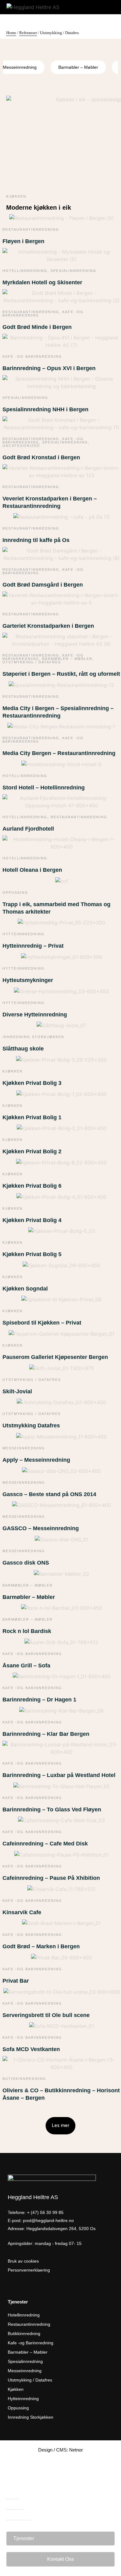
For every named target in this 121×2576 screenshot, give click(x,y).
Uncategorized (21, 446)
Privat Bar (16, 1981)
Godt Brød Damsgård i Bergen (43, 585)
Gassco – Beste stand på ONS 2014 (49, 1494)
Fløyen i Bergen (23, 241)
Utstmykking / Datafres (32, 662)
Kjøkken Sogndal (25, 1289)
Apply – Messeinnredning (36, 1460)
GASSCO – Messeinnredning (41, 1528)
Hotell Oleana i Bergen (32, 870)
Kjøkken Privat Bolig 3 (32, 1083)
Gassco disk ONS (26, 1563)
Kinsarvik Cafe (22, 1912)
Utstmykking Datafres (31, 1426)
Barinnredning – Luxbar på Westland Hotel (59, 1775)
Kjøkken (16, 196)
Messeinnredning (24, 1448)
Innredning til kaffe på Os (36, 540)
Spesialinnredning (74, 271)
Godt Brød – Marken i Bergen (41, 1946)
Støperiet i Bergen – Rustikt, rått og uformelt (61, 674)
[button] (60, 2126)
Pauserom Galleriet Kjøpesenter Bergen (55, 1357)
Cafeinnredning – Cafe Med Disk (45, 1844)
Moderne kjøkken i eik (39, 207)
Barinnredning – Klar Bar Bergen (46, 1734)
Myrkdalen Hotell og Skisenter (42, 282)
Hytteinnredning (24, 934)
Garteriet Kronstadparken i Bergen (48, 626)
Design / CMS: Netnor (60, 2450)
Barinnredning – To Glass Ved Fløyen (52, 1810)
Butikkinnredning (24, 2079)
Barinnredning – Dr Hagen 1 (39, 1700)
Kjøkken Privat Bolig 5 (32, 1254)
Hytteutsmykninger (28, 980)
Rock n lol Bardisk (27, 1631)
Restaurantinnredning (31, 229)
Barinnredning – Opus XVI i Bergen (49, 368)
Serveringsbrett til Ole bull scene (46, 2015)
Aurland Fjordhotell (28, 829)
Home (11, 33)
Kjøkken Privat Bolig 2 (32, 1151)
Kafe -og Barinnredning (32, 356)
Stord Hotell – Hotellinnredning (44, 788)
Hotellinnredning (25, 271)
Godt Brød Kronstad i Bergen (41, 457)
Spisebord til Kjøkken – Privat (42, 1323)
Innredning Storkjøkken (33, 1037)
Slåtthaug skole (23, 1049)
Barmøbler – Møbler (78, 67)
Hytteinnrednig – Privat (33, 946)
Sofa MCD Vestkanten (31, 2049)
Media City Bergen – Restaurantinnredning (59, 753)
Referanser (28, 33)
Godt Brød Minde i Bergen (37, 327)
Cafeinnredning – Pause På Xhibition (51, 1878)
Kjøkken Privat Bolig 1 (32, 1117)
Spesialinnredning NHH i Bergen (45, 409)
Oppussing (15, 893)
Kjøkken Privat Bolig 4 (32, 1220)
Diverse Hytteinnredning (35, 1015)
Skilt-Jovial (17, 1391)
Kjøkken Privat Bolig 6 (32, 1186)
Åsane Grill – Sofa (26, 1666)
